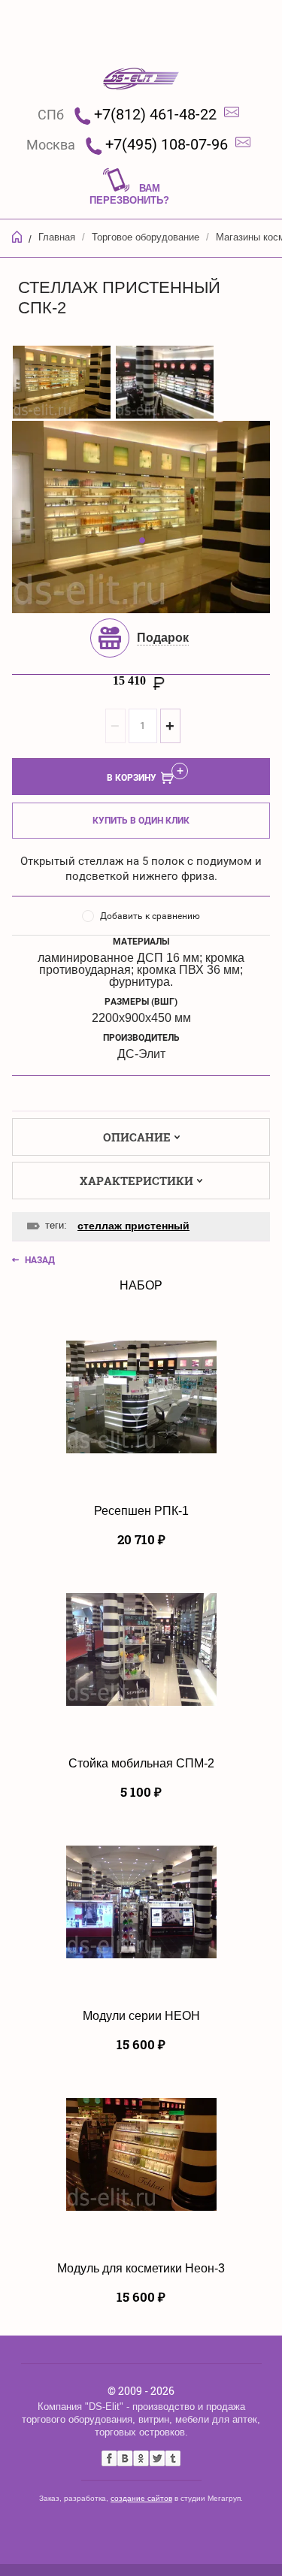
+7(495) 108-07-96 (167, 144)
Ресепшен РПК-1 (141, 1511)
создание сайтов (141, 2498)
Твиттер (157, 2458)
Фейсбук (109, 2458)
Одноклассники (141, 2458)
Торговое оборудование (146, 237)
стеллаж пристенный (133, 1226)
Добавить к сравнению (150, 916)
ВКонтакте (125, 2458)
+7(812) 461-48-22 (155, 114)
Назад (40, 1260)
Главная (57, 237)
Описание (137, 1137)
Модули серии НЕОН (141, 2016)
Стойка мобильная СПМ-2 (141, 1763)
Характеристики (136, 1181)
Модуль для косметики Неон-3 (141, 2268)
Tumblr (173, 2458)
